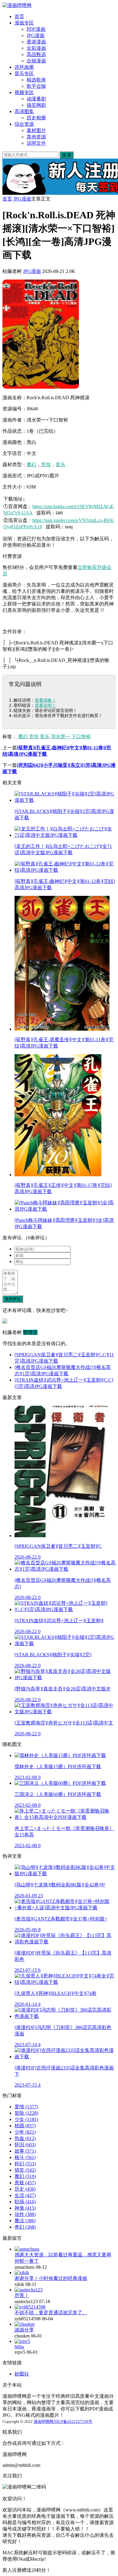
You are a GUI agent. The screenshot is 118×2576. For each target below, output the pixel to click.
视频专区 (24, 92)
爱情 (26, 2107)
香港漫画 (36, 42)
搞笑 (25, 2170)
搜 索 (67, 155)
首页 (19, 16)
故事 (25, 2151)
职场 (25, 2202)
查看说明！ (45, 705)
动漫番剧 (36, 99)
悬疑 (25, 2183)
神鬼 (25, 2208)
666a (19, 2347)
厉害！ (22, 2295)
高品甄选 (36, 54)
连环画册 (24, 67)
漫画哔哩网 (43, 2421)
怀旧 (25, 2145)
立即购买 (87, 567)
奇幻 (25, 2227)
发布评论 (13, 1299)
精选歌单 (36, 80)
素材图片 (36, 130)
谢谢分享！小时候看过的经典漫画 (51, 2278)
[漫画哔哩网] (17, 5)
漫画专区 (24, 23)
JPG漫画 (36, 35)
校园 (25, 2126)
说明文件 (36, 143)
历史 (25, 2189)
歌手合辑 (36, 86)
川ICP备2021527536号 (73, 2421)
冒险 (26, 2113)
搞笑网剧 (36, 105)
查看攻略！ (45, 700)
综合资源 (24, 124)
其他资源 (36, 137)
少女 (26, 2119)
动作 (25, 2214)
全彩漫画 (36, 48)
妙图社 (22, 2374)
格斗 (25, 2157)
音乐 (61, 465)
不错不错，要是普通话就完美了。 (51, 2313)
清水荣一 (61, 736)
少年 (25, 2132)
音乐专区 (24, 73)
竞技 (46, 465)
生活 (25, 2195)
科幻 (25, 2164)
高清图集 (24, 111)
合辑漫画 (36, 61)
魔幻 (31, 465)
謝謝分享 (24, 2330)
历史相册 (36, 118)
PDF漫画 (36, 29)
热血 (25, 2138)
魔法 (25, 2221)
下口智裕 (81, 736)
